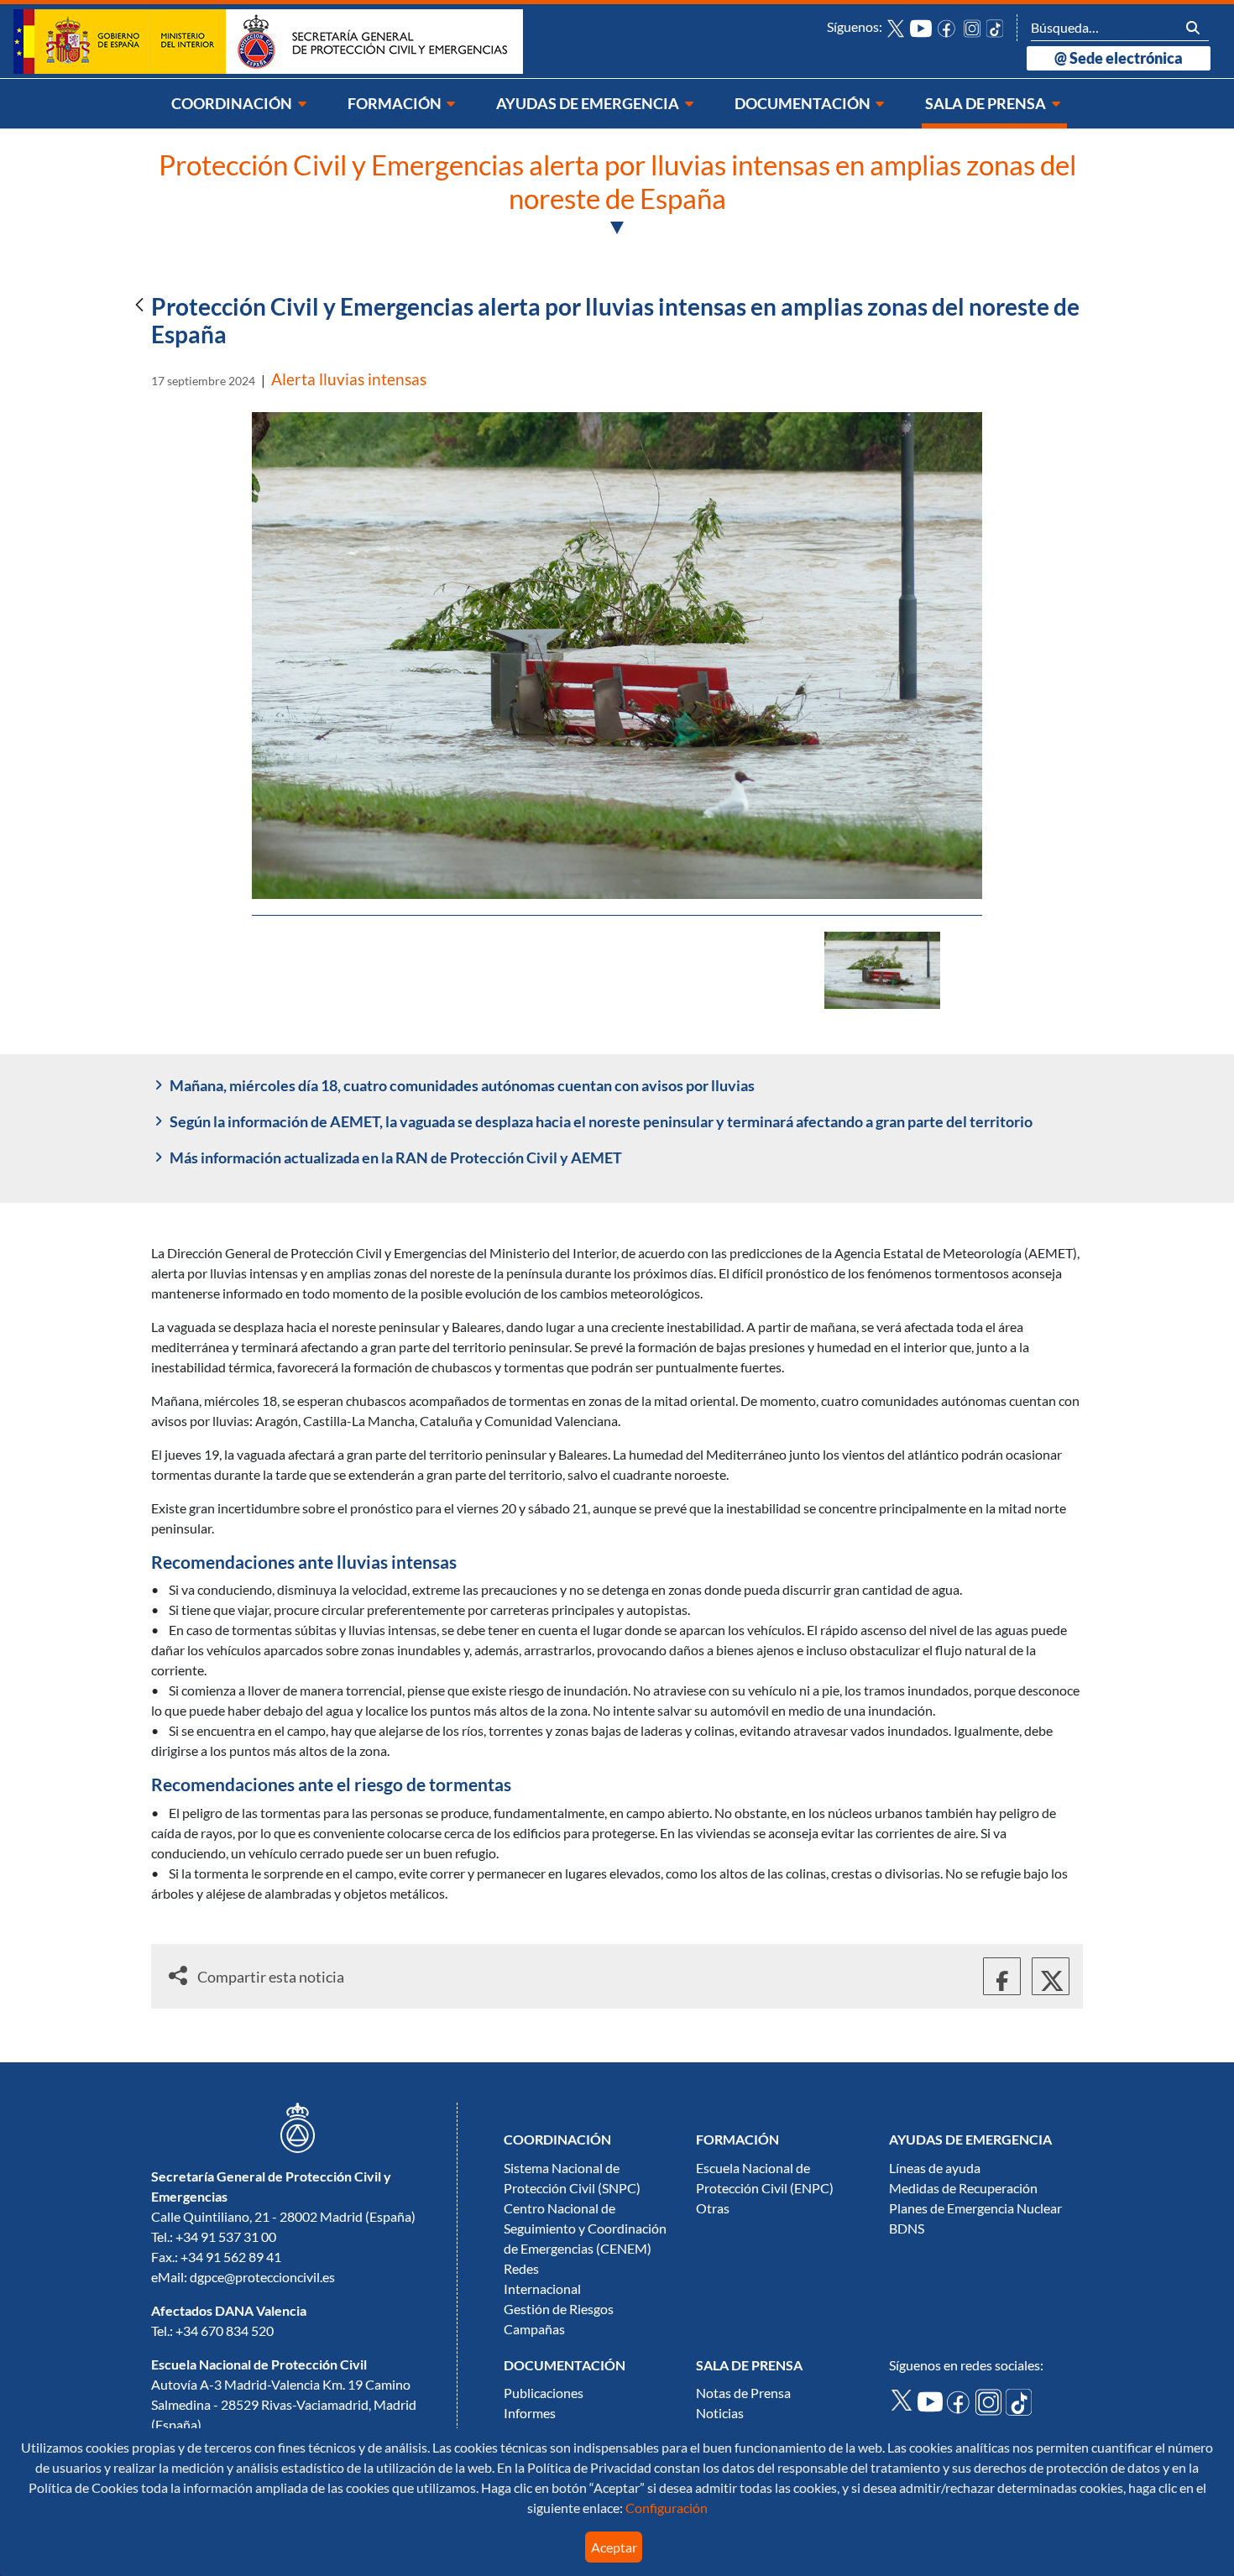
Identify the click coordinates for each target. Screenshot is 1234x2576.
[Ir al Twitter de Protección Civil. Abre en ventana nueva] (896, 27)
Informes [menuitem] (530, 2413)
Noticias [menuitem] (720, 2413)
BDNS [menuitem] (907, 2229)
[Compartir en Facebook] (1002, 1976)
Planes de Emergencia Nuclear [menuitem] (975, 2208)
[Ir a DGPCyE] (268, 40)
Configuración (665, 2508)
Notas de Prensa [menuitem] (743, 2393)
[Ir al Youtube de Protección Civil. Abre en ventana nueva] (921, 27)
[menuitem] (240, 104)
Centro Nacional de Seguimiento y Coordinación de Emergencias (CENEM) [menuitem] (585, 2229)
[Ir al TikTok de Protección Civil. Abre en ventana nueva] (995, 27)
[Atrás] (139, 306)
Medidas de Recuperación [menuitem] (963, 2188)
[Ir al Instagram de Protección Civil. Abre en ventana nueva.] (991, 2401)
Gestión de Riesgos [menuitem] (559, 2309)
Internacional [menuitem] (542, 2289)
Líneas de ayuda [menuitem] (935, 2168)
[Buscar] (1193, 27)
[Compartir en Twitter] (1051, 1976)
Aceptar (614, 2547)
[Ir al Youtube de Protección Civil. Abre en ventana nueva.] (932, 2400)
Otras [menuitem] (713, 2208)
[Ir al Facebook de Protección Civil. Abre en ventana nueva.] (961, 2401)
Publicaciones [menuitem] (544, 2393)
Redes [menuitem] (521, 2269)
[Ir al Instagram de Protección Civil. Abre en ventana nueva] (973, 27)
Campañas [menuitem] (534, 2329)
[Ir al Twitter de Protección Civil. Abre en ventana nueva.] (903, 2399)
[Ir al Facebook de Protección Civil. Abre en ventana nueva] (948, 27)
